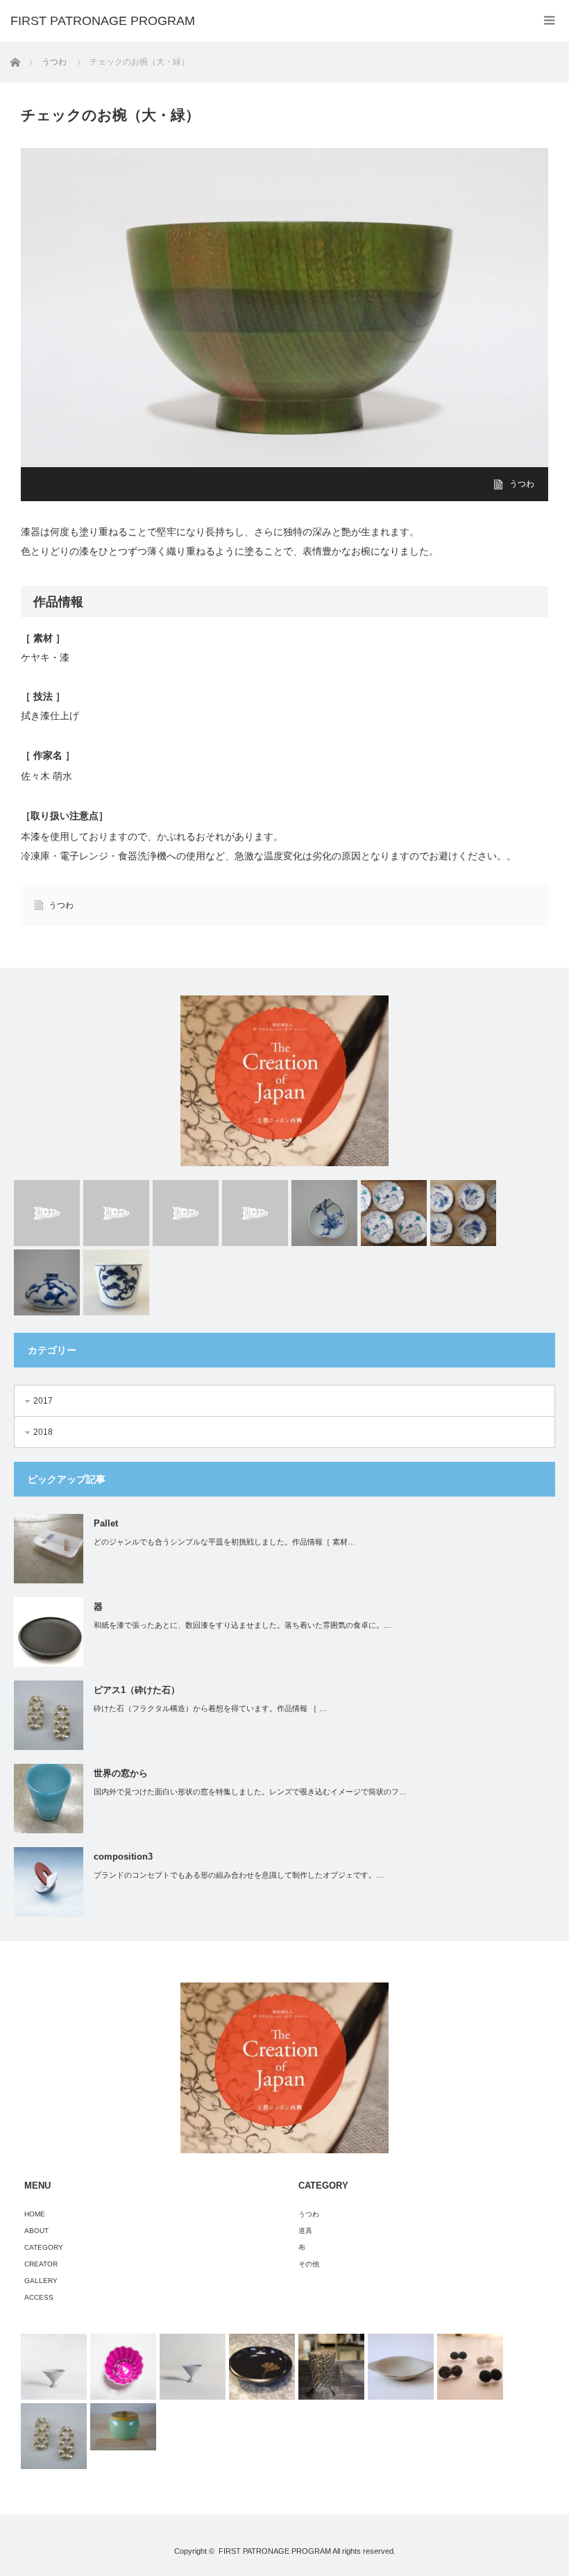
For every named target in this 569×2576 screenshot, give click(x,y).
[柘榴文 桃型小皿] (324, 1213)
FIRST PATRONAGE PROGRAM (275, 2551)
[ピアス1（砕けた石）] (54, 2436)
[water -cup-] (255, 1213)
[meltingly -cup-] (47, 1213)
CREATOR (41, 2264)
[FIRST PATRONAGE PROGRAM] (103, 21)
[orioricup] (123, 2367)
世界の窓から (121, 1773)
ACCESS (39, 2297)
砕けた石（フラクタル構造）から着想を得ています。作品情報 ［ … (210, 1708)
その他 (309, 2264)
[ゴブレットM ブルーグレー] (54, 2367)
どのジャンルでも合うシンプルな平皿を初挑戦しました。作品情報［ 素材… (224, 1542)
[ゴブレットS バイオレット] (193, 2367)
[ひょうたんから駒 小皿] (394, 1213)
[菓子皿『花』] (262, 2367)
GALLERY (41, 2281)
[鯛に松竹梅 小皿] (463, 1213)
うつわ (522, 484)
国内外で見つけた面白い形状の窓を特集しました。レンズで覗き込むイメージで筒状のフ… (250, 1792)
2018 (43, 1432)
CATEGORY (44, 2247)
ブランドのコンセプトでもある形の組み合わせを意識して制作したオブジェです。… (239, 1875)
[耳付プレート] (401, 2367)
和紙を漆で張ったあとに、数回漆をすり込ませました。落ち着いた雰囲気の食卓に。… (243, 1625)
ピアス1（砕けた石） (137, 1690)
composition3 (123, 1857)
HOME (35, 2214)
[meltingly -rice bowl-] (116, 1213)
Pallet (106, 1523)
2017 (43, 1401)
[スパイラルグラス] (331, 2367)
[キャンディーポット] (123, 2427)
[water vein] (186, 1213)
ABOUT (36, 2231)
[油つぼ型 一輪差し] (47, 1282)
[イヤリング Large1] (470, 2367)
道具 (305, 2231)
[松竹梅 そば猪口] (116, 1282)
